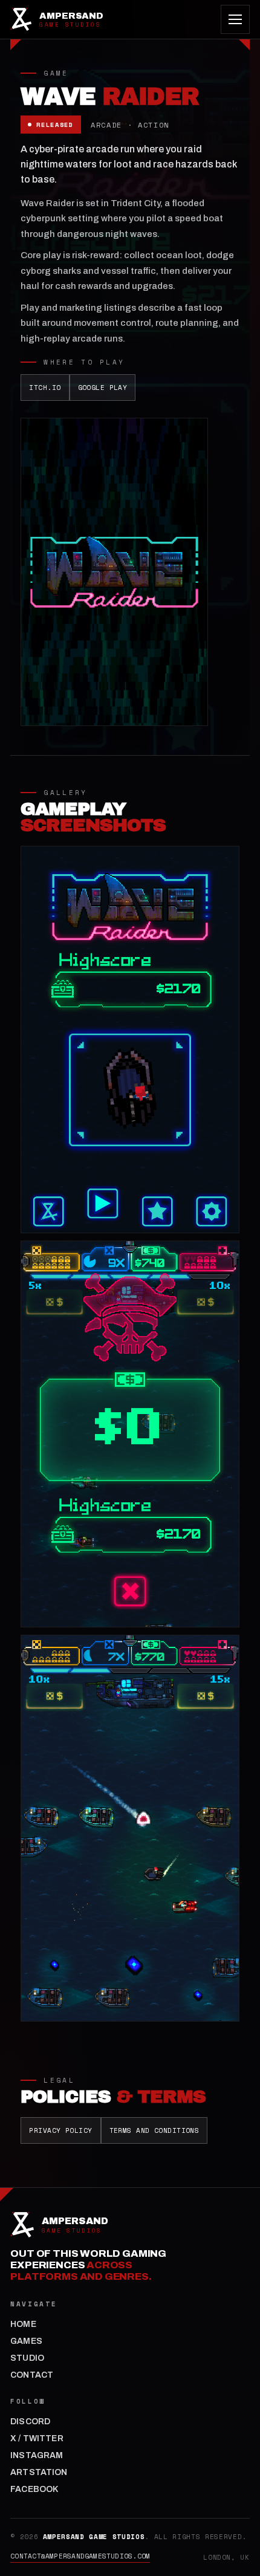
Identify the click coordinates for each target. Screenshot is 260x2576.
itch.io (45, 388)
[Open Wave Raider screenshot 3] (130, 1828)
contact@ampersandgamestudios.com (80, 2556)
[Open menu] (235, 19)
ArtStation (39, 2472)
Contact (32, 2375)
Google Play (103, 388)
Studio (27, 2358)
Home (23, 2324)
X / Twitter (37, 2438)
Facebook (34, 2489)
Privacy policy (60, 2130)
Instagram (37, 2455)
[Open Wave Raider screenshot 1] (130, 1039)
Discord (30, 2422)
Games (26, 2341)
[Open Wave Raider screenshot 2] (130, 1434)
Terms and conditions (154, 2130)
